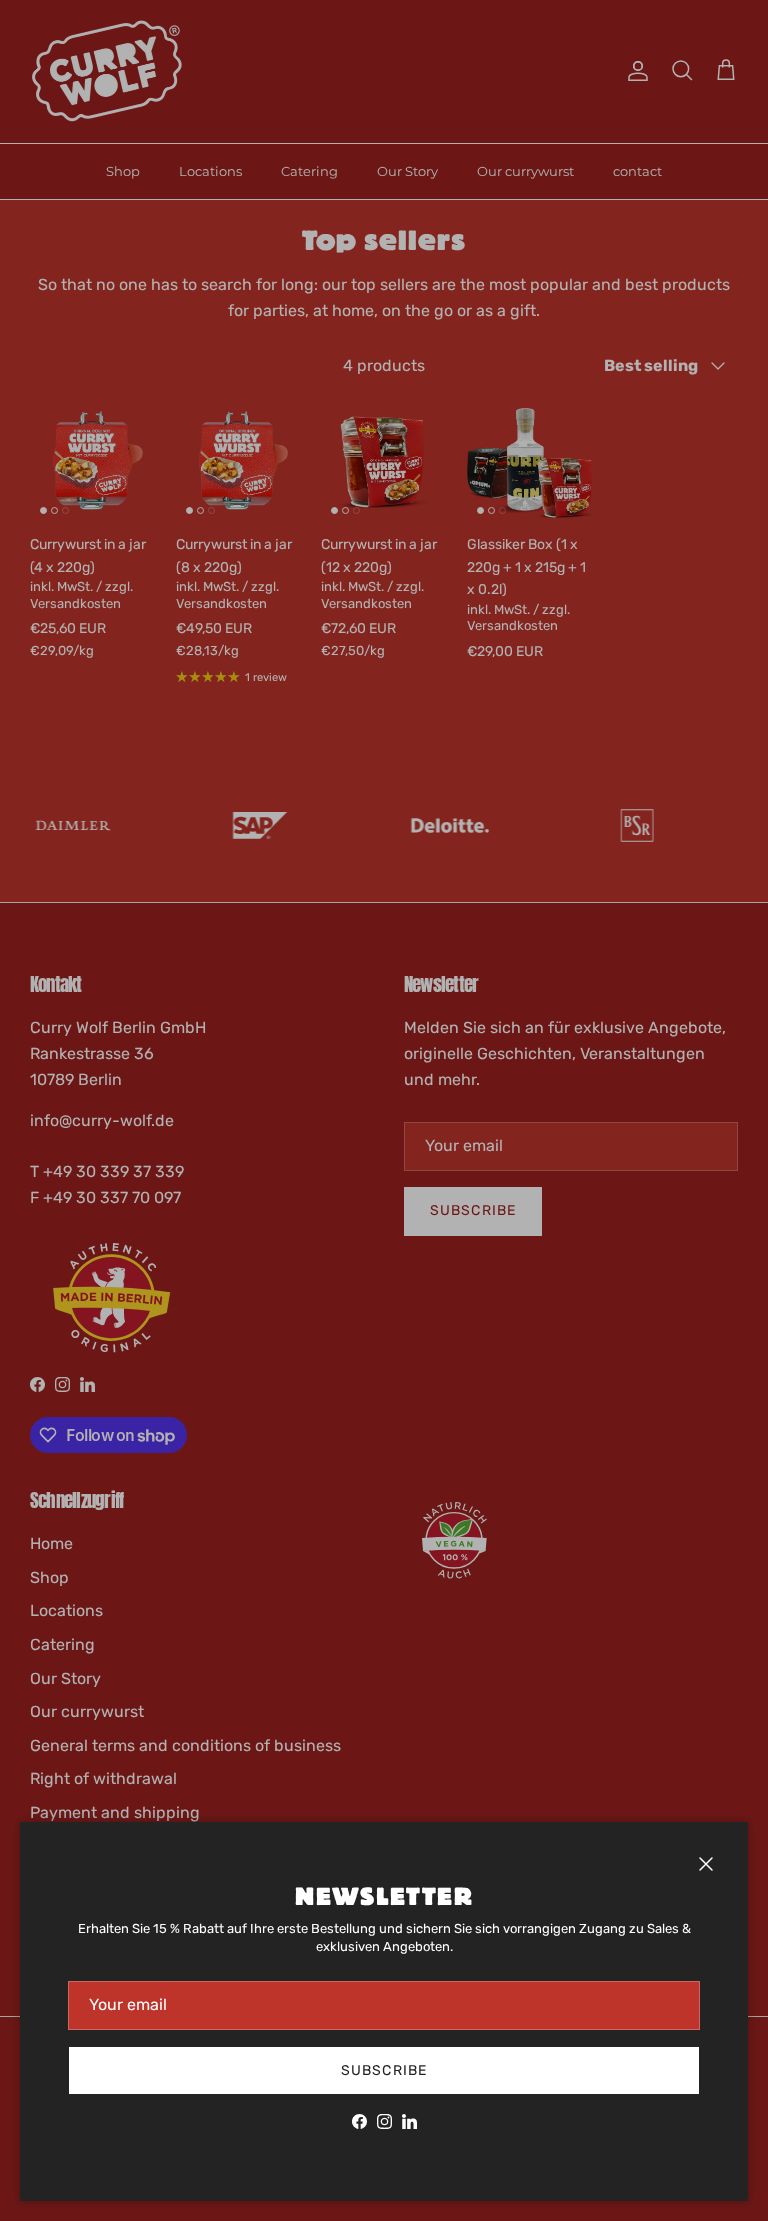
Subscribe (384, 2070)
